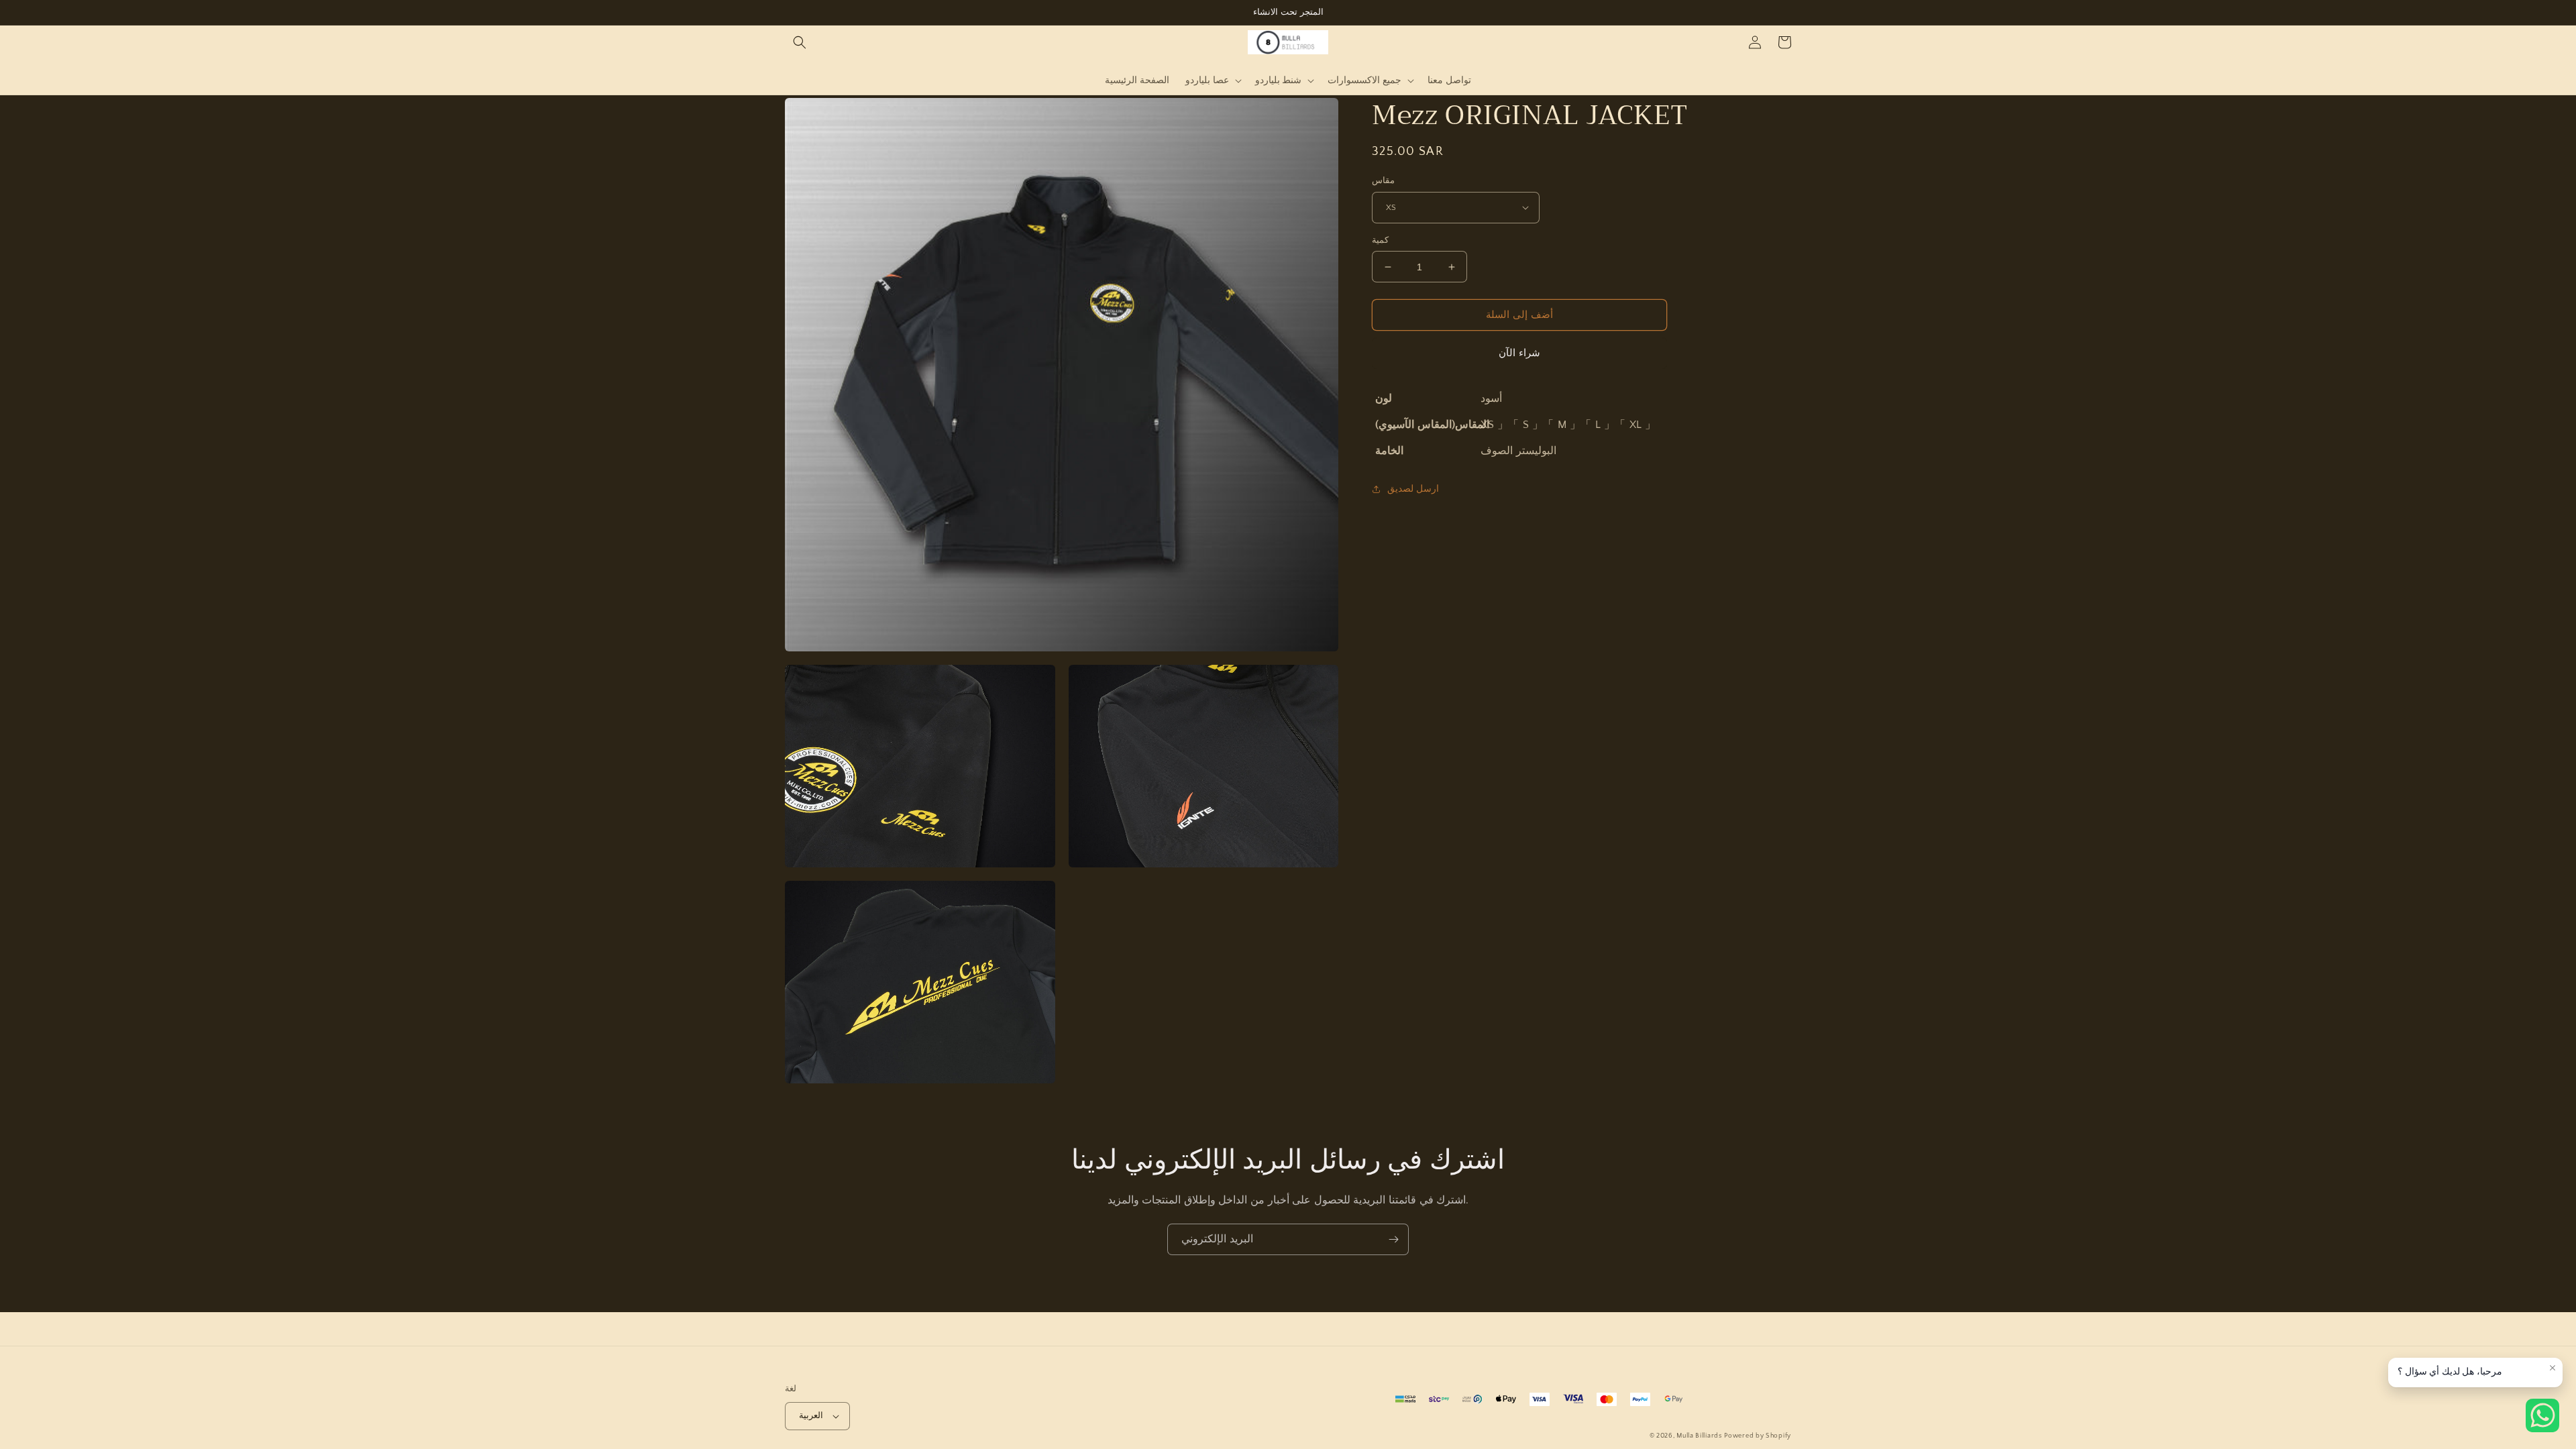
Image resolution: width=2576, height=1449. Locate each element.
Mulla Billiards (1699, 1436)
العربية (811, 1415)
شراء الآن (1519, 353)
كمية (1380, 240)
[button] (800, 42)
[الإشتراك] (1393, 1239)
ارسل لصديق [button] (1413, 489)
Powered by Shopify (1758, 1436)
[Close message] (2553, 1368)
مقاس (1383, 180)
